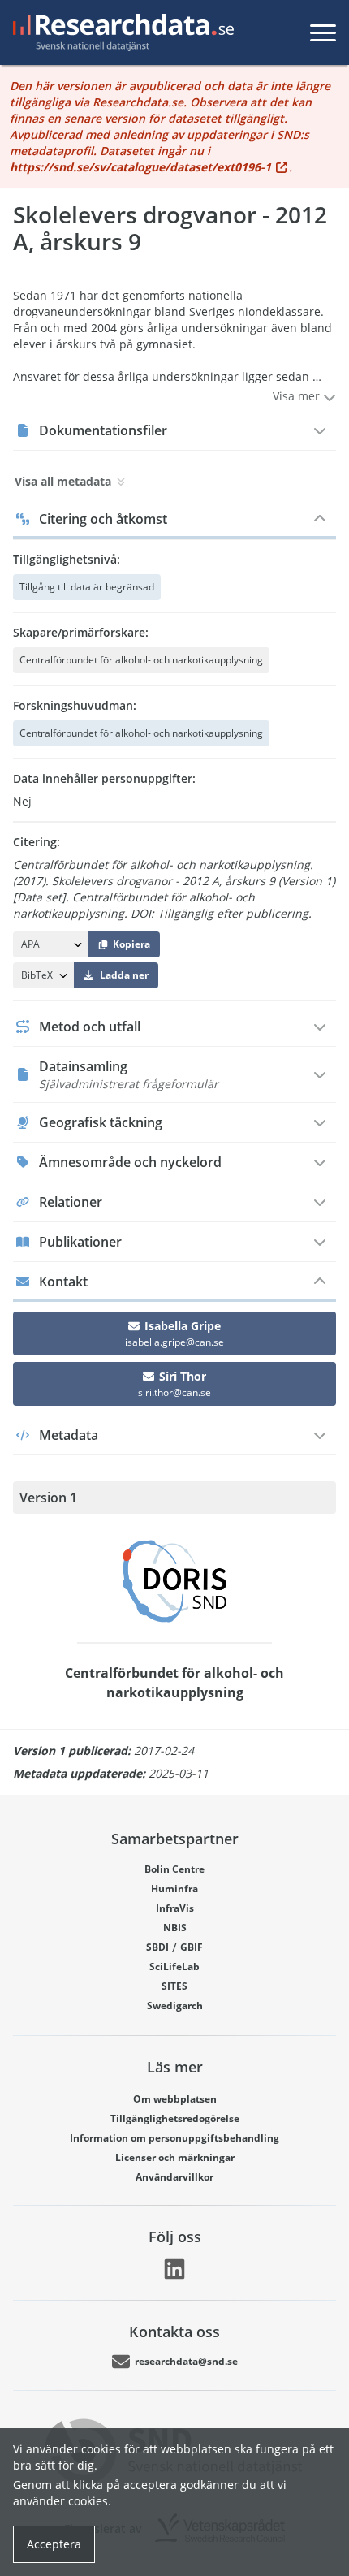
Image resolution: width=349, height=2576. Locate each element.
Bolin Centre (174, 1869)
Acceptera (54, 2544)
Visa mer (298, 396)
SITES (174, 1986)
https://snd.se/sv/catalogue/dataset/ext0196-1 (140, 167)
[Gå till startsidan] (120, 32)
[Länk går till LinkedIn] (174, 2269)
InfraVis (175, 1908)
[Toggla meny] (323, 32)
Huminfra (174, 1889)
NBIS (175, 1928)
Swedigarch (175, 2005)
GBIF (192, 1947)
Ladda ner (124, 975)
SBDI (157, 1947)
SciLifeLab (174, 1967)
